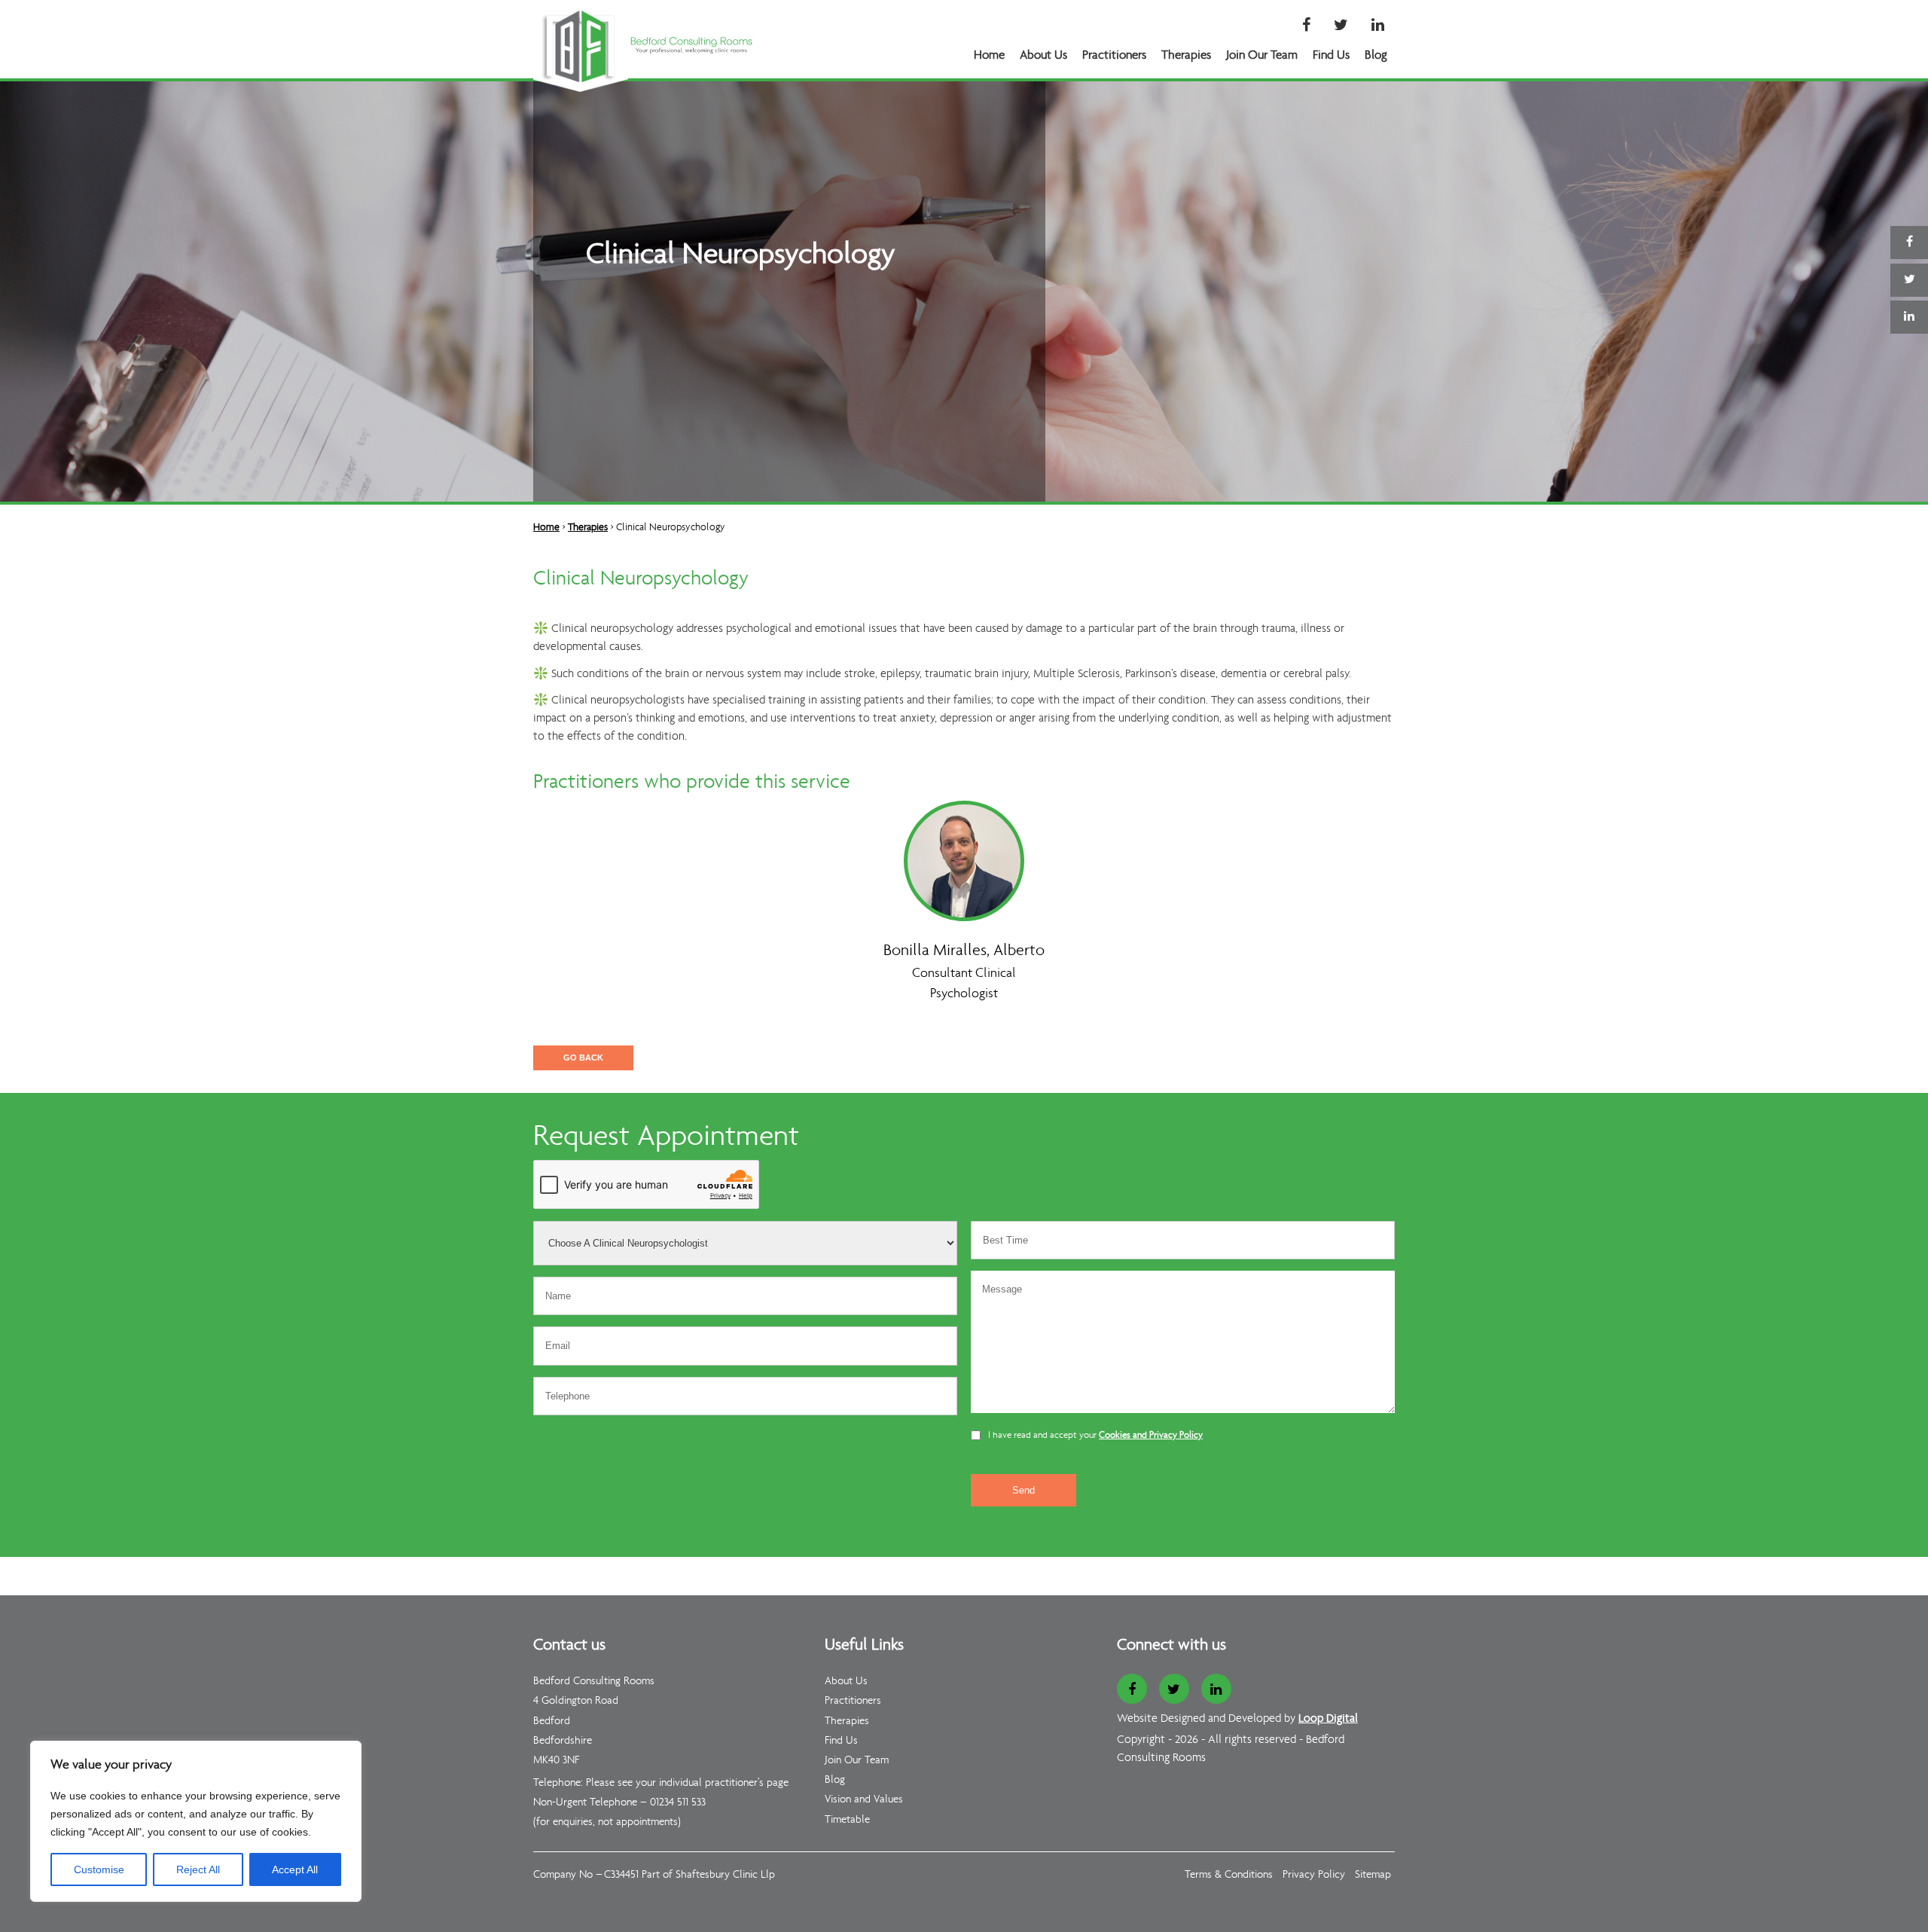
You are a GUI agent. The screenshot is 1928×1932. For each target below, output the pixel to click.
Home (989, 55)
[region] (196, 1821)
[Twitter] (1341, 26)
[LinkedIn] (1378, 26)
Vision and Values (864, 1800)
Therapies (1186, 55)
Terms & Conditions (1229, 1875)
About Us (1043, 55)
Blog (1376, 55)
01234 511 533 (678, 1803)
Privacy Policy (1314, 1875)
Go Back (583, 1058)
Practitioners (1114, 55)
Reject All (198, 1869)
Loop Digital (1328, 1719)
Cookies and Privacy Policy (1151, 1435)
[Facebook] (1306, 26)
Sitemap (1373, 1875)
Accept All (295, 1869)
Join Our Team (1262, 55)
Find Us (1331, 55)
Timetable (847, 1820)
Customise (99, 1869)
